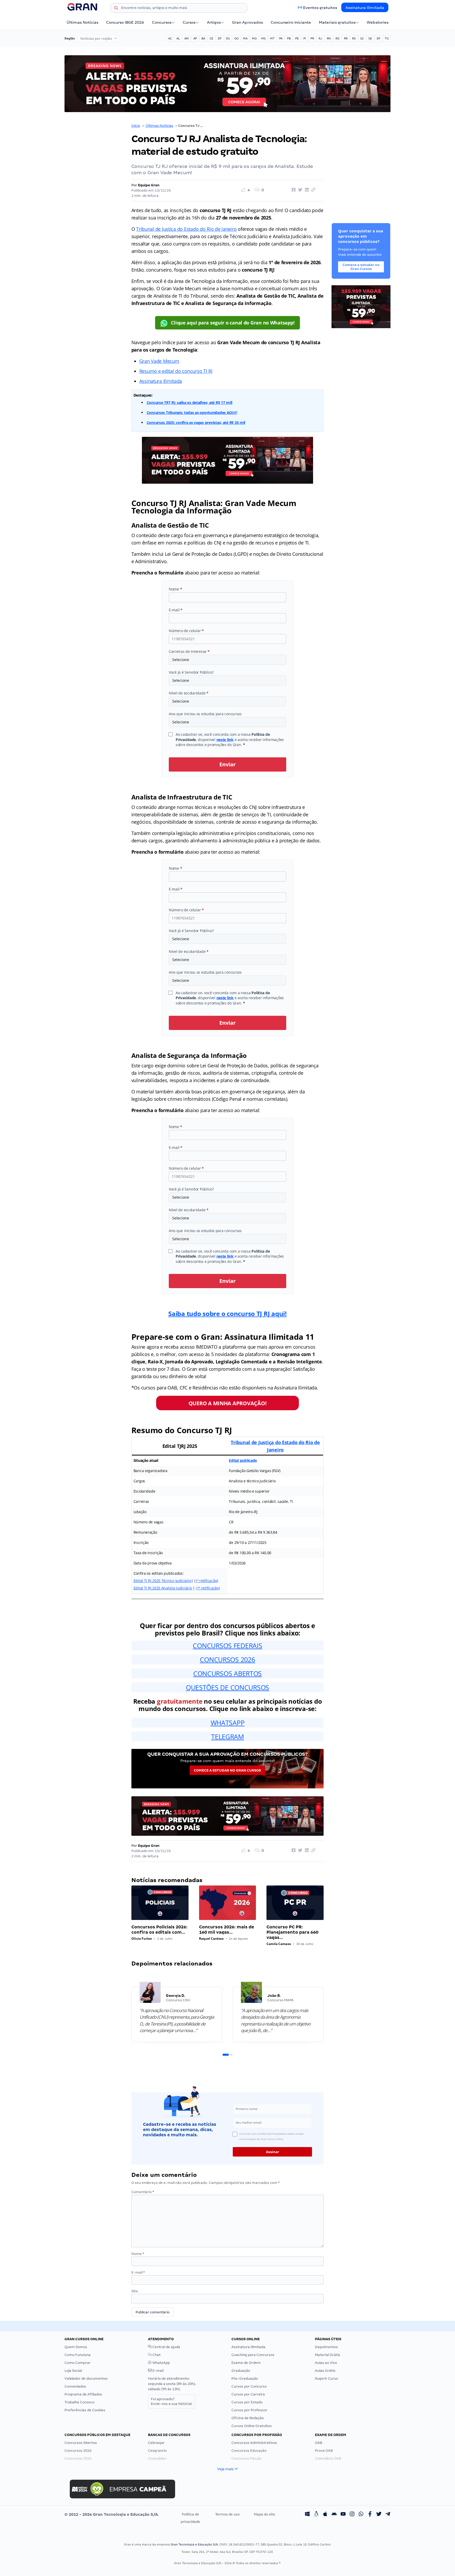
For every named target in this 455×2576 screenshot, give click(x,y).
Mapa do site (264, 2514)
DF (220, 38)
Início (136, 126)
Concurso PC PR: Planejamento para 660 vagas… (292, 1932)
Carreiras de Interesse (189, 651)
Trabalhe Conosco (80, 2402)
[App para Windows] (307, 2514)
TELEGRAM (227, 1737)
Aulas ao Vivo (326, 2363)
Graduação (241, 2371)
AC (170, 38)
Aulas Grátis (325, 2371)
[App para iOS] (325, 2514)
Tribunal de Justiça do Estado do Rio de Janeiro (186, 229)
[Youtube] (343, 2514)
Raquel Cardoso (211, 1939)
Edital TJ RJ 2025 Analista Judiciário (163, 1588)
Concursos (162, 22)
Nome (175, 589)
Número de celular (186, 631)
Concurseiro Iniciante (291, 22)
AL (178, 38)
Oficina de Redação (248, 2418)
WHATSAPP (228, 1723)
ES (228, 38)
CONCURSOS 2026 (227, 1659)
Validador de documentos (86, 2379)
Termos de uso (227, 2514)
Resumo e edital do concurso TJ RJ (176, 371)
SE (370, 38)
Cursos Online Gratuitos (252, 2426)
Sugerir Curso (327, 2379)
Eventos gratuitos (320, 8)
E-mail (176, 610)
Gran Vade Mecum (159, 361)
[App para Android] (334, 2514)
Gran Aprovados (247, 22)
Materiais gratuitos (337, 22)
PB (289, 38)
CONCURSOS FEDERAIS (227, 1645)
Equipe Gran (149, 185)
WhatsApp (161, 2363)
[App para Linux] (316, 2514)
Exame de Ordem (246, 2363)
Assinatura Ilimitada (365, 8)
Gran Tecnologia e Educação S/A (194, 2544)
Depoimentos (326, 2347)
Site (135, 2291)
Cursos (189, 22)
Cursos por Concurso (249, 2386)
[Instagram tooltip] (352, 2514)
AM (187, 38)
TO (387, 38)
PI (305, 38)
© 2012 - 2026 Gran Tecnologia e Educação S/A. (112, 2514)
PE (297, 38)
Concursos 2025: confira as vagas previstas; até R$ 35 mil (196, 422)
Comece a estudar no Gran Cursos (227, 1770)
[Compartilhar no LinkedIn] (306, 190)
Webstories (378, 22)
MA (245, 38)
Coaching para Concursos (253, 2355)
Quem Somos (76, 2347)
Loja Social (73, 2371)
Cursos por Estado (247, 2402)
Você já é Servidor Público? (191, 672)
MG (254, 38)
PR (312, 38)
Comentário (143, 2192)
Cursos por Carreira (248, 2394)
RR (346, 38)
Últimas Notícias (82, 22)
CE (211, 38)
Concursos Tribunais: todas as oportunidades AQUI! (192, 412)
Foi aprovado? (172, 2401)
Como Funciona (78, 2355)
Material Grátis (328, 2355)
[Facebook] (370, 2514)
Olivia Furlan (142, 1939)
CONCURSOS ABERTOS (227, 1673)
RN (329, 38)
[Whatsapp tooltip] (361, 2514)
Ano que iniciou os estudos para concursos (205, 714)
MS (263, 38)
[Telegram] (388, 2514)
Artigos (214, 22)
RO (337, 38)
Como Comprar (78, 2363)
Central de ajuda (166, 2347)
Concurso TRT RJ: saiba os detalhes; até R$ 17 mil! (190, 402)
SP (378, 38)
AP (195, 38)
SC (362, 38)
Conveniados (75, 2386)
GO (236, 38)
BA (203, 38)
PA (281, 38)
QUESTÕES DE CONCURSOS (227, 1687)
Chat (156, 2355)
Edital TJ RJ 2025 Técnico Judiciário (162, 1581)
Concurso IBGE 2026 (125, 22)
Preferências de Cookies (85, 2410)
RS (354, 38)
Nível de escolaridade (189, 693)
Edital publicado (243, 1460)
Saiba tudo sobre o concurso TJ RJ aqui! (227, 1314)
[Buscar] (116, 9)
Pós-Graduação (245, 2379)
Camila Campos (279, 1944)
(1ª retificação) (206, 1581)
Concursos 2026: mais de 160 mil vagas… (227, 1930)
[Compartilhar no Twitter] (299, 190)
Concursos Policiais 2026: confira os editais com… (159, 1930)
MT (272, 38)
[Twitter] (379, 2514)
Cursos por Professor (249, 2410)
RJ (320, 38)
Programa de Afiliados (83, 2394)
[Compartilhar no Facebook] (293, 190)
